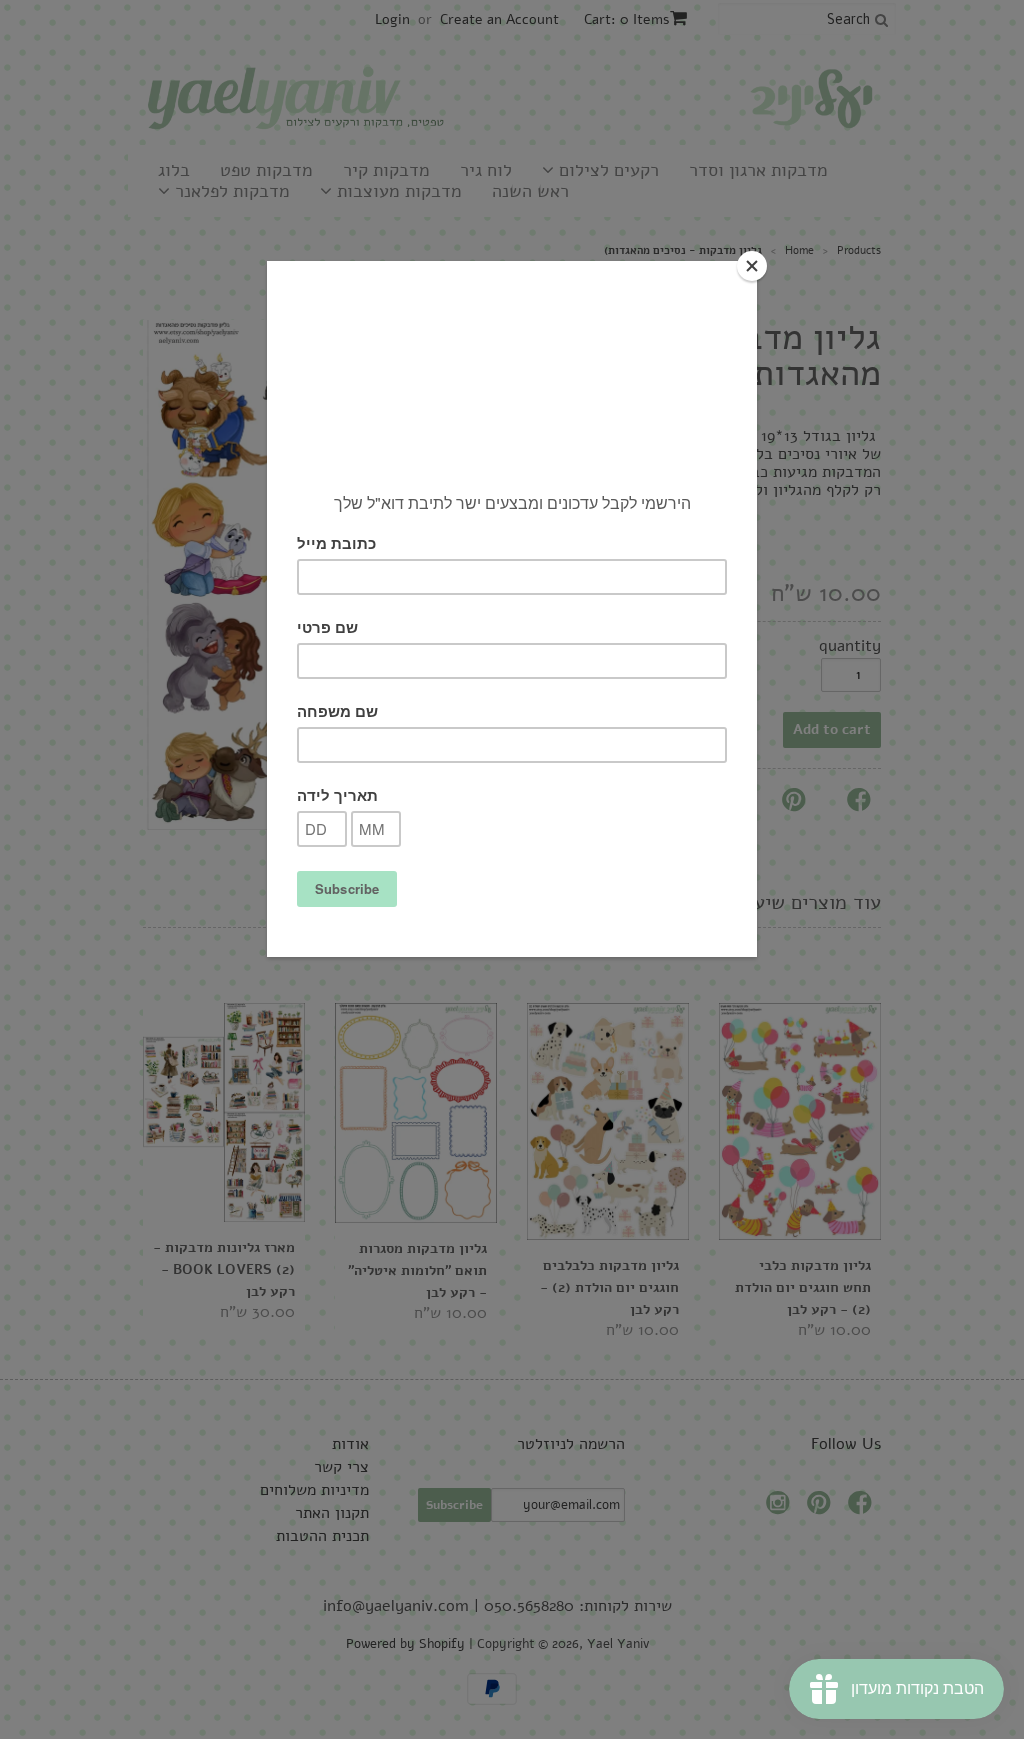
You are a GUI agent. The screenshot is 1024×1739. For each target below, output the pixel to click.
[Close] (752, 266)
